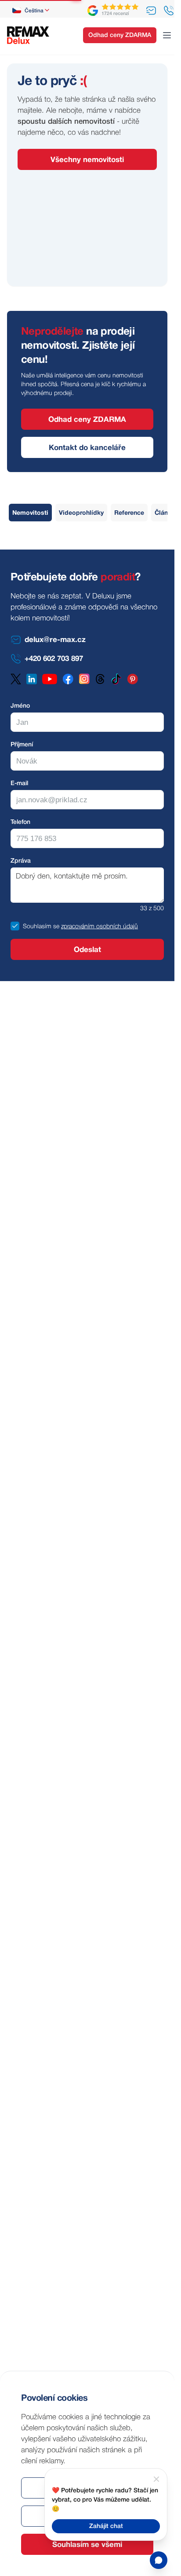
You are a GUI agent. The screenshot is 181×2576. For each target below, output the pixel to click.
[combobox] (31, 11)
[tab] (30, 513)
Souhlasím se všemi (87, 2545)
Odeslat (87, 950)
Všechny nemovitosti (87, 160)
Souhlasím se (41, 927)
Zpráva (21, 861)
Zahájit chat (106, 2526)
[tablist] (92, 513)
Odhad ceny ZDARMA (120, 35)
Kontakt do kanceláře (87, 448)
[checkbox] (15, 926)
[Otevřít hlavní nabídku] (167, 35)
